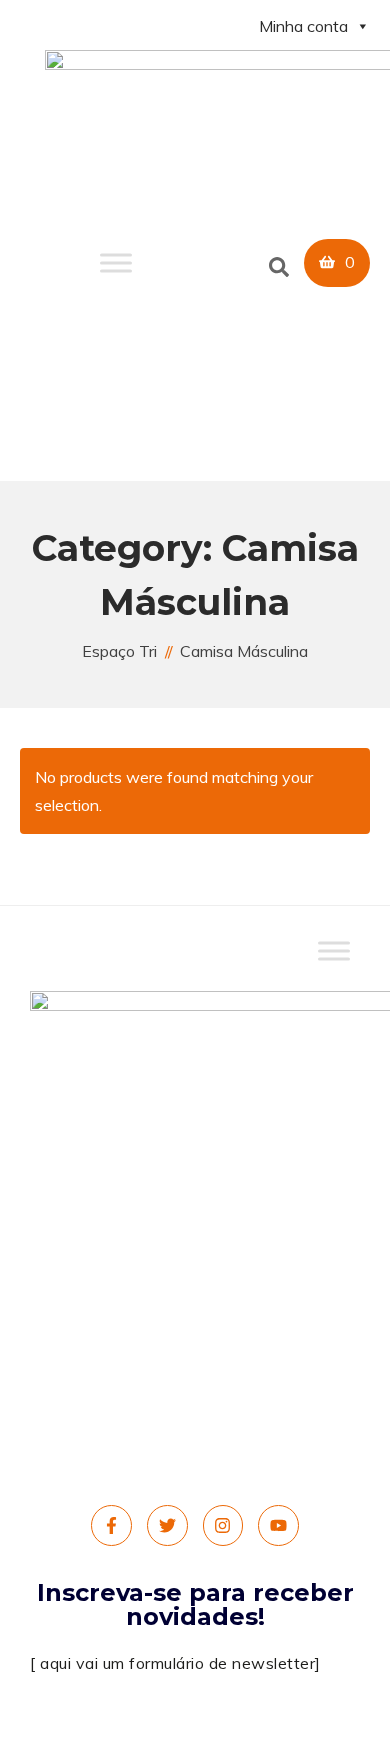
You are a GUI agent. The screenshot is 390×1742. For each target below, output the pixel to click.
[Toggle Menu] (116, 263)
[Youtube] (278, 1525)
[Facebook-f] (111, 1525)
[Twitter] (167, 1525)
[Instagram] (223, 1525)
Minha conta (303, 26)
